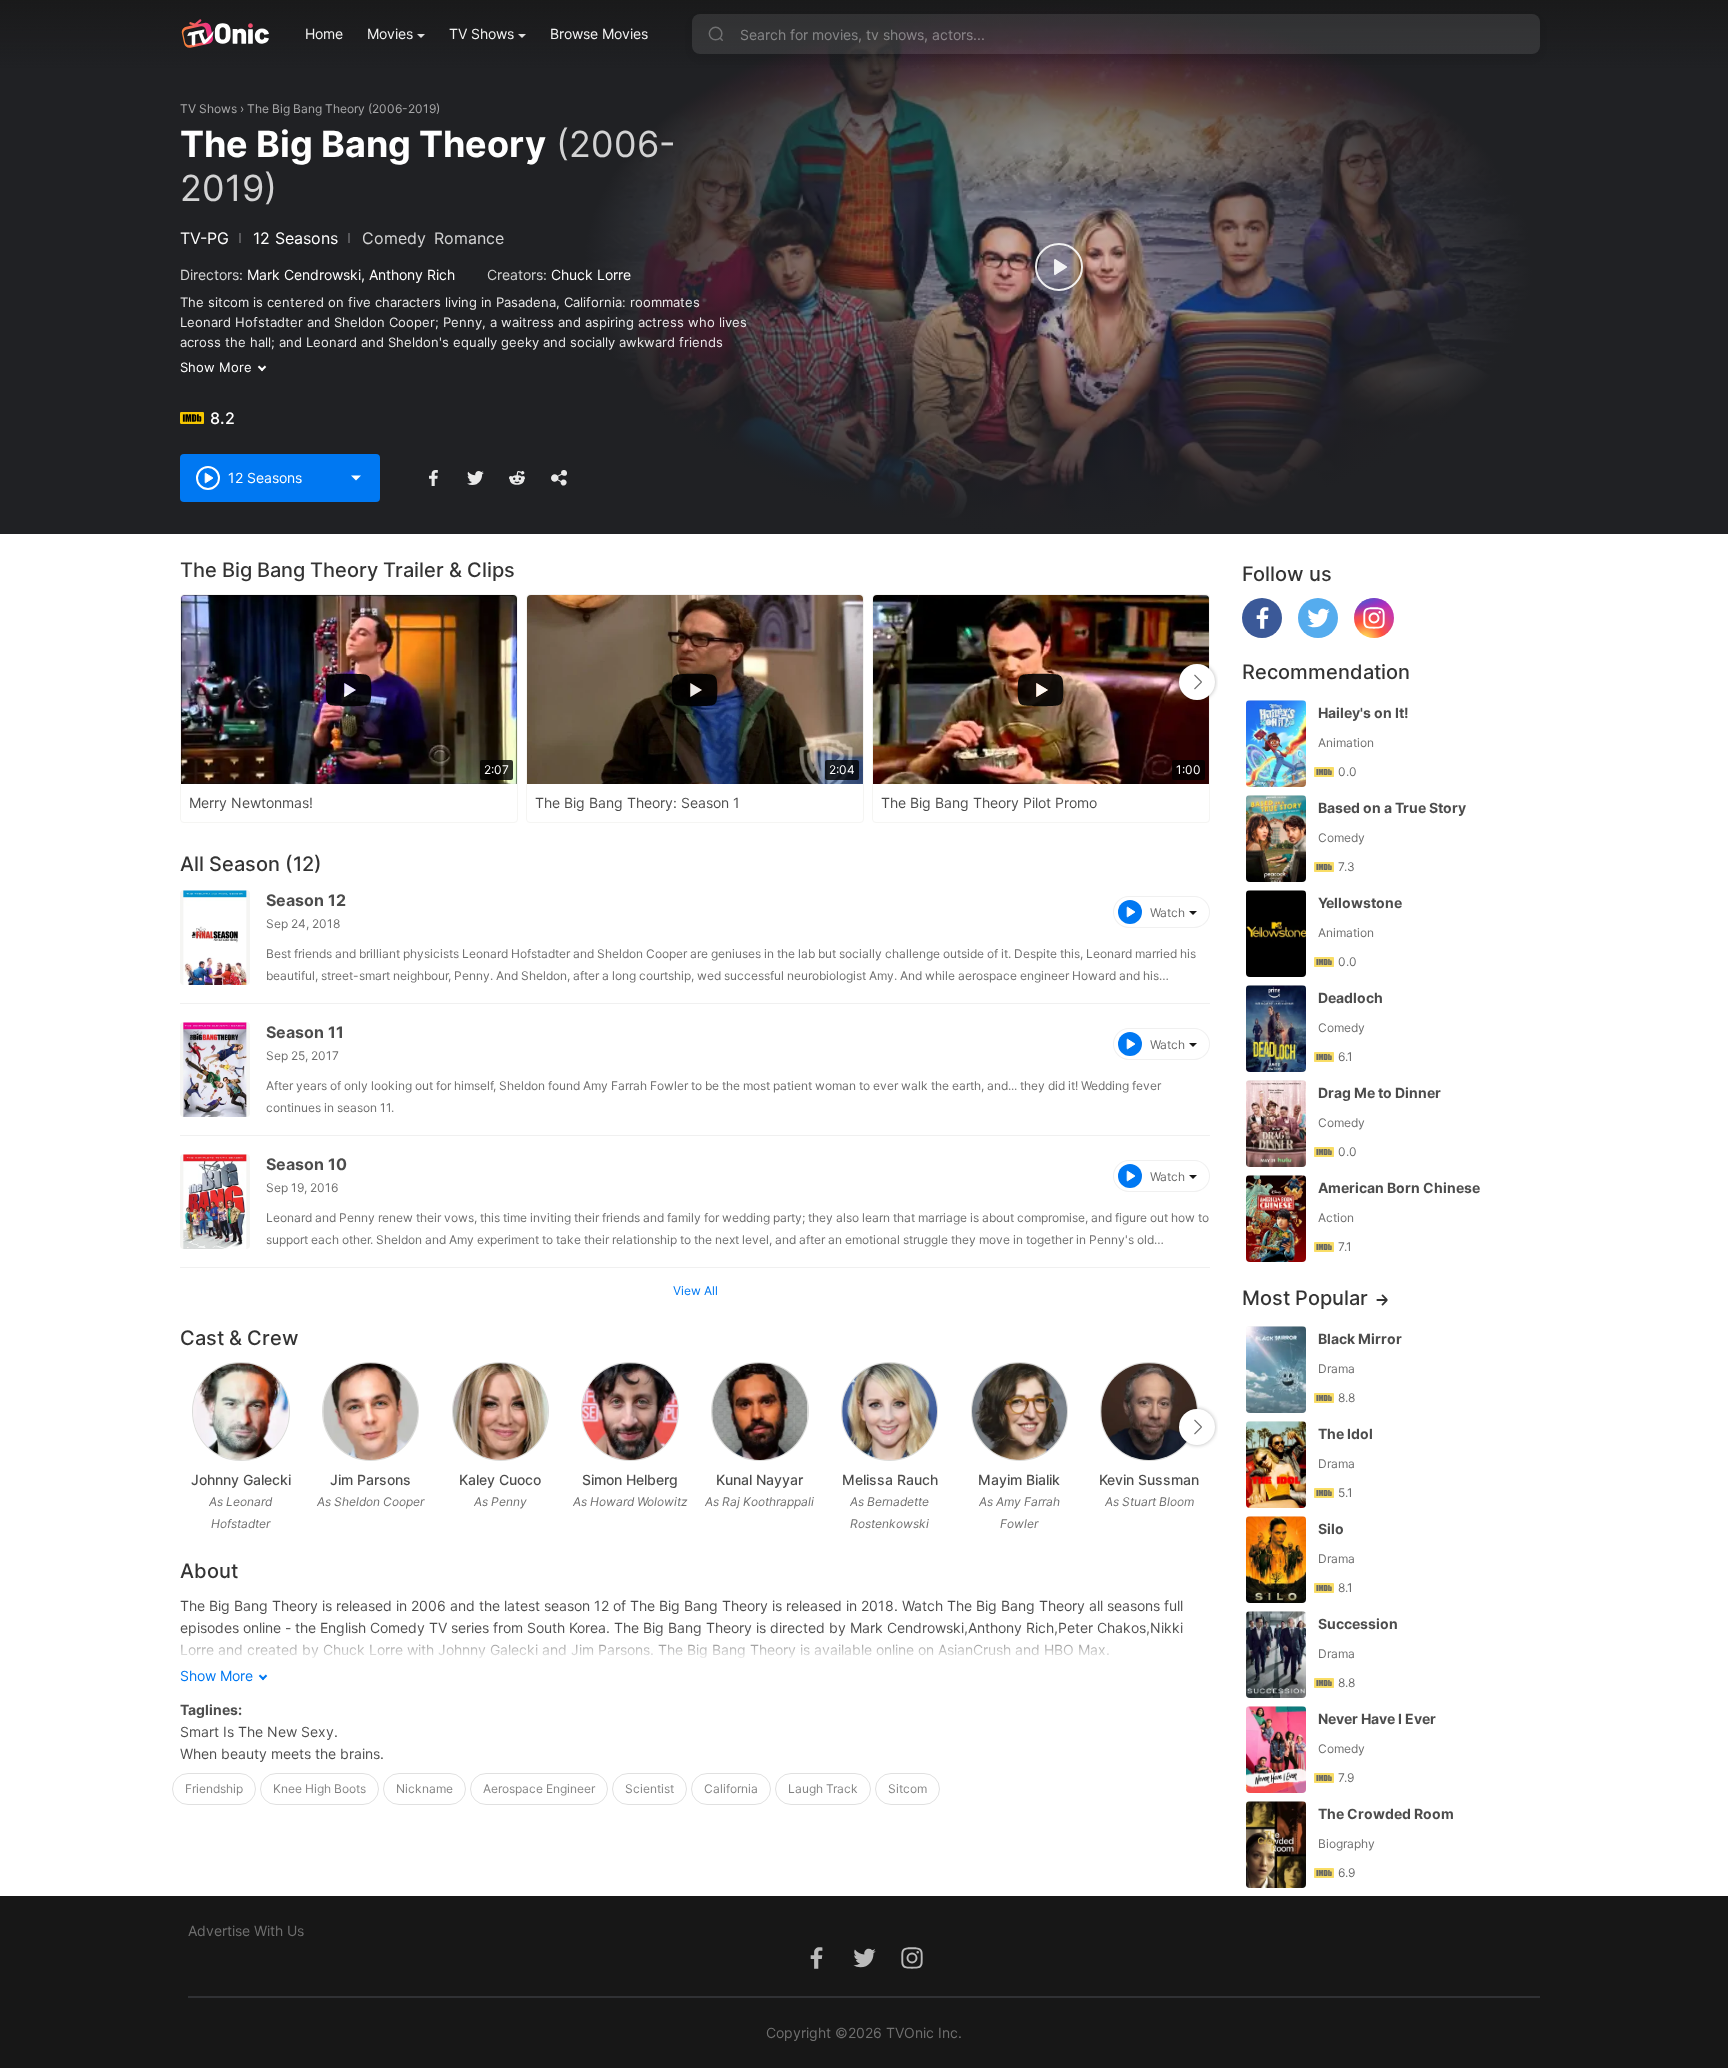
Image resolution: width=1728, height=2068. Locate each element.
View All (695, 1290)
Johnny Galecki (241, 1479)
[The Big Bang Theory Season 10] (215, 1201)
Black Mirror (1360, 1338)
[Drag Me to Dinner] (1276, 1123)
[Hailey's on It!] (1276, 743)
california (731, 1788)
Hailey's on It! (1363, 712)
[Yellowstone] (1276, 933)
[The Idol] (1276, 1464)
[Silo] (1276, 1559)
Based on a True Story (1392, 807)
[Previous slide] (193, 682)
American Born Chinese (1399, 1187)
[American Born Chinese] (1276, 1218)
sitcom (907, 1788)
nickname (424, 1788)
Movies (390, 33)
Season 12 (306, 900)
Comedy (394, 238)
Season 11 (305, 1032)
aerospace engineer (539, 1788)
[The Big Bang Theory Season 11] (215, 1069)
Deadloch (1350, 997)
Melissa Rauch (890, 1479)
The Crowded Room (1386, 1813)
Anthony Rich (412, 274)
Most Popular (1305, 1298)
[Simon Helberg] (629, 1411)
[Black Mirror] (1276, 1369)
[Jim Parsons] (370, 1411)
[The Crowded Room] (1276, 1844)
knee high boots (319, 1788)
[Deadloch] (1276, 1028)
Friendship (214, 1788)
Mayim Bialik (1019, 1479)
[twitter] (1318, 632)
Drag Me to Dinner (1379, 1092)
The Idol (1345, 1433)
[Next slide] (1197, 682)
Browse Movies (599, 33)
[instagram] (1374, 632)
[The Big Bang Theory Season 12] (215, 937)
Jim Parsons (370, 1479)
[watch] (1059, 267)
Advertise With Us (246, 1930)
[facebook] (1262, 632)
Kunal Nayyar (759, 1479)
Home (324, 33)
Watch (1167, 912)
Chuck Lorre (591, 274)
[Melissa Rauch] (889, 1411)
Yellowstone (1360, 902)
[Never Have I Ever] (1276, 1749)
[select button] (356, 478)
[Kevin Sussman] (1148, 1411)
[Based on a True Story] (1276, 838)
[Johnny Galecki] (240, 1411)
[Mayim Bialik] (1019, 1411)
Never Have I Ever (1377, 1718)
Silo (1331, 1528)
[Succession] (1276, 1654)
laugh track (823, 1788)
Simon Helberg (630, 1479)
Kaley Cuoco (500, 1479)
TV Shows (481, 33)
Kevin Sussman (1149, 1479)
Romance (469, 238)
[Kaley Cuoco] (500, 1411)
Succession (1358, 1623)
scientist (649, 1788)
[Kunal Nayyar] (759, 1411)
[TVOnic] (224, 34)
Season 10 (306, 1164)
